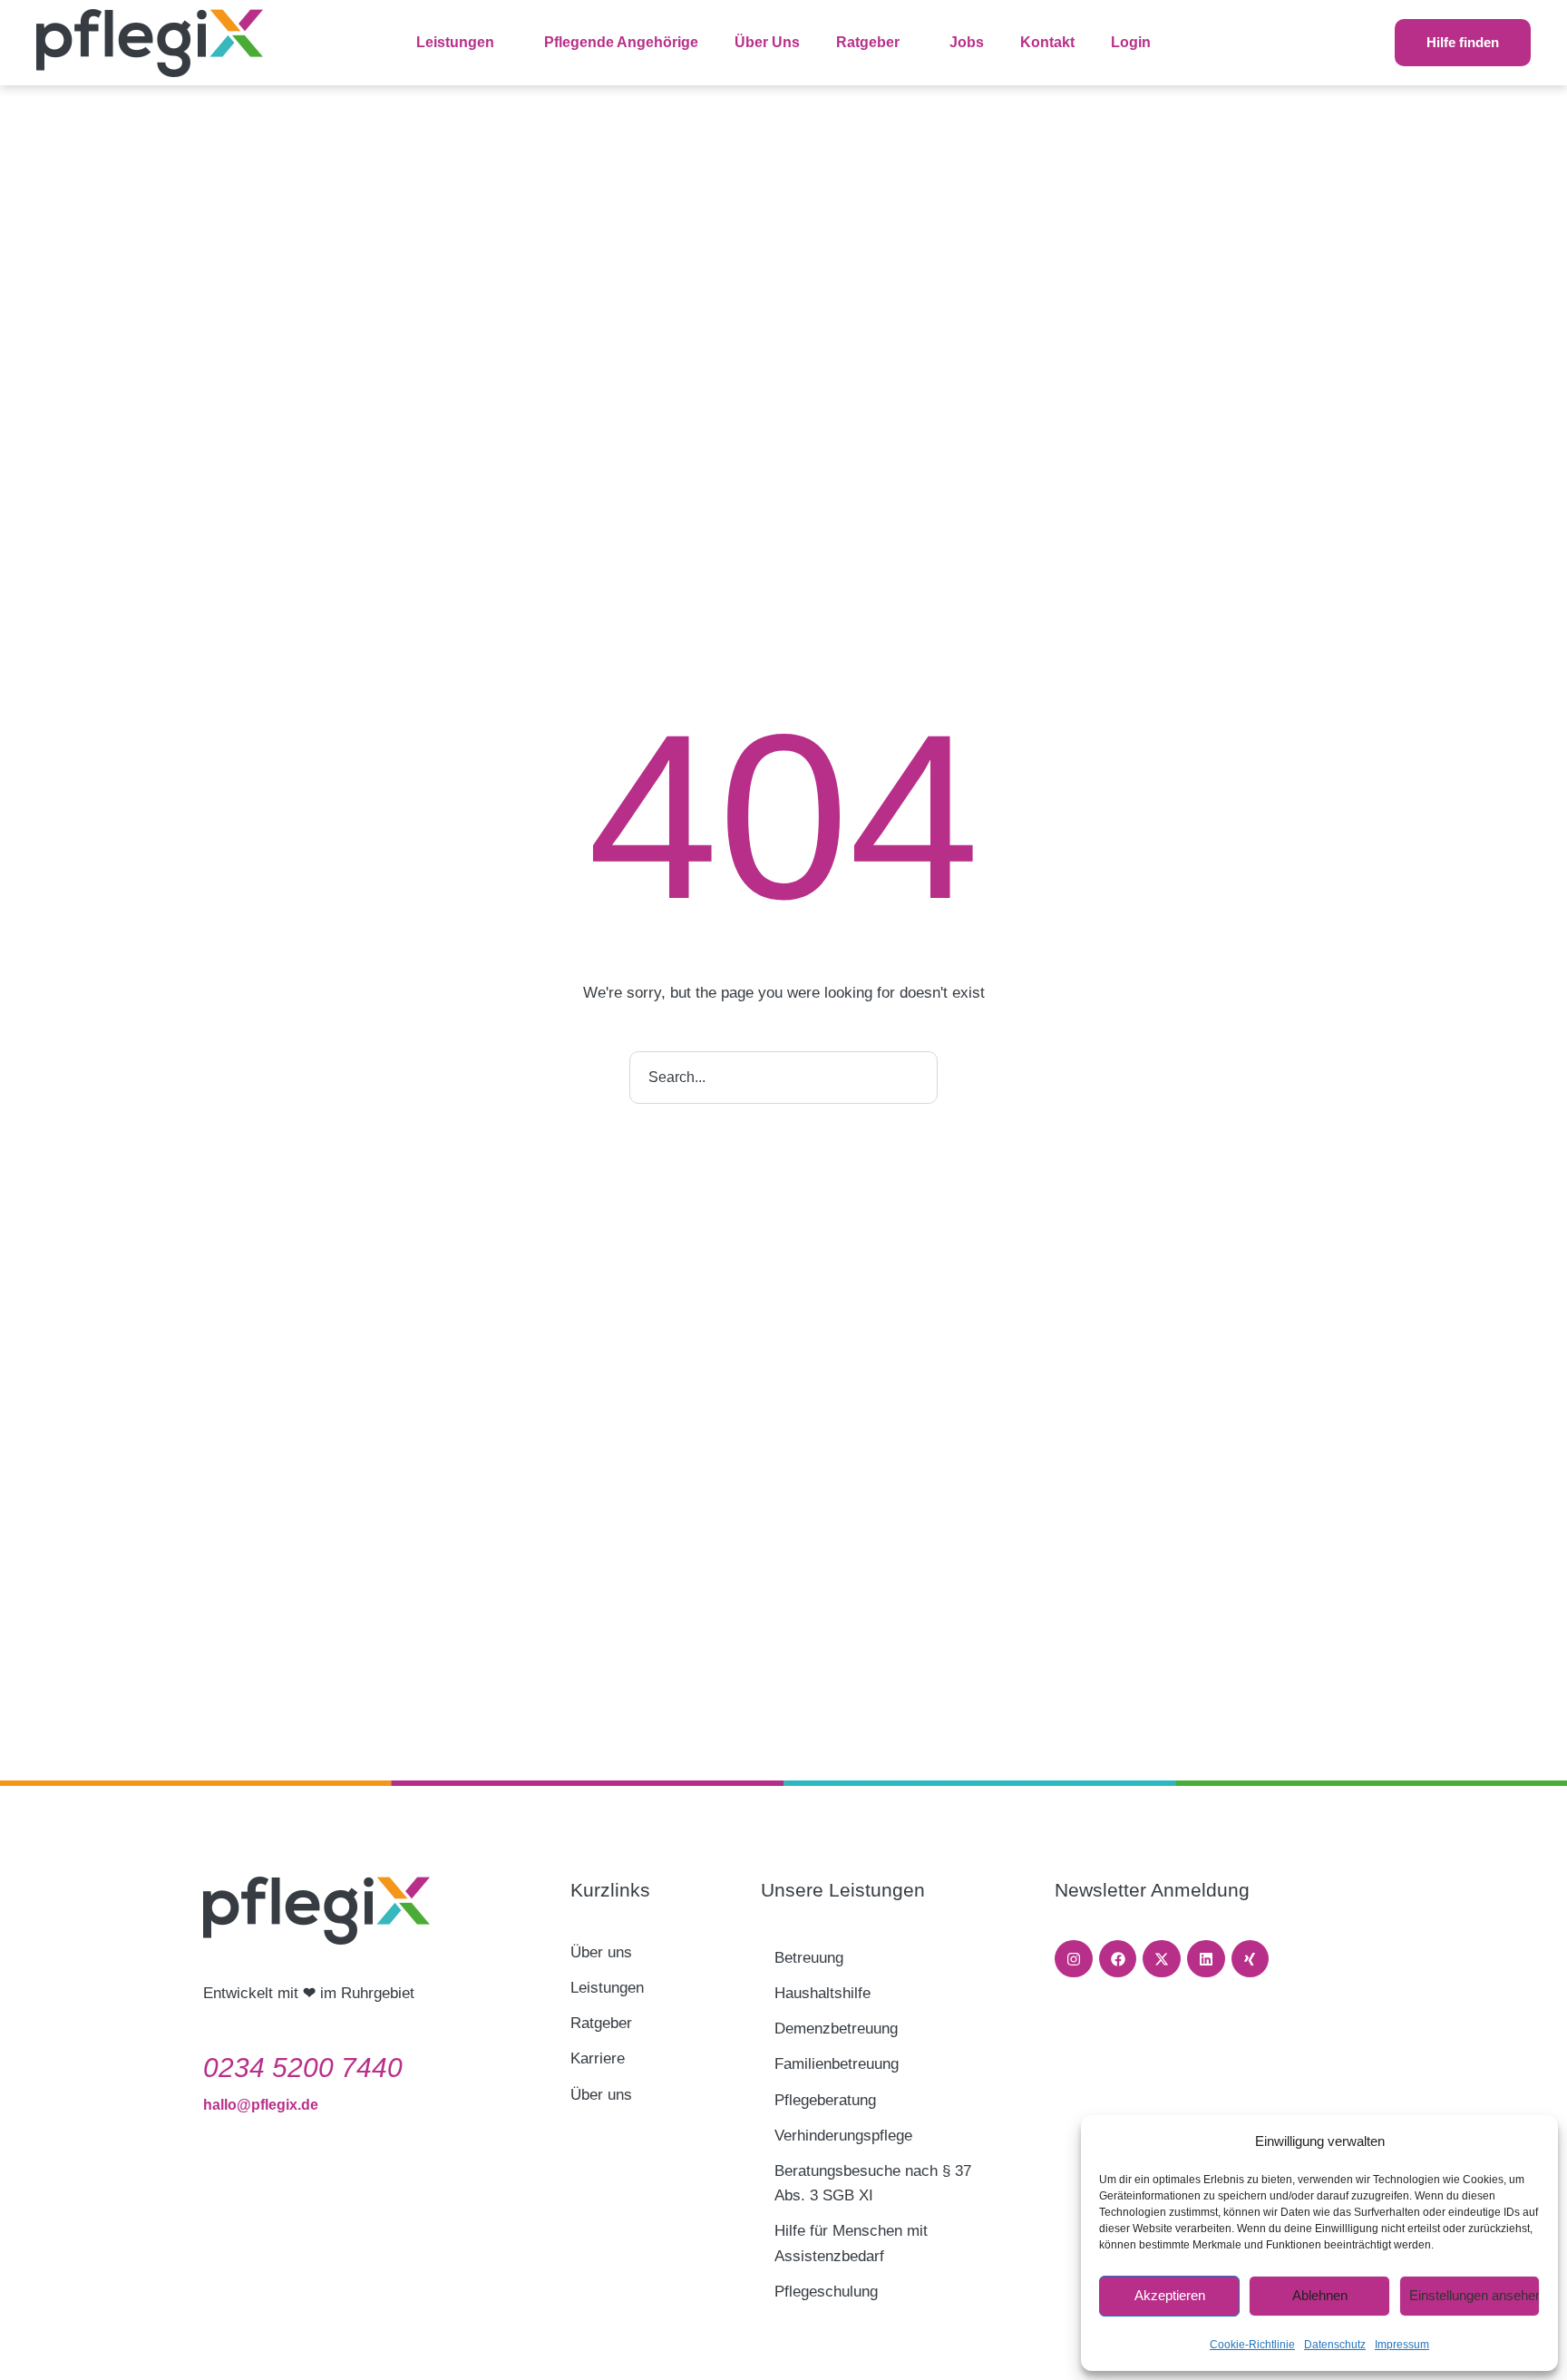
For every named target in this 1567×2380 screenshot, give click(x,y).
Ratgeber (601, 2023)
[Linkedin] (1206, 1959)
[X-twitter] (1162, 1959)
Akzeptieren (1170, 2295)
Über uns (601, 1952)
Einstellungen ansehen (1475, 2295)
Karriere (598, 2058)
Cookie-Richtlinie (1252, 2345)
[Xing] (1251, 1959)
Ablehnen (1320, 2295)
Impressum (1402, 2345)
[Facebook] (1118, 1959)
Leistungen (607, 1988)
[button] (504, 43)
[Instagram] (1074, 1959)
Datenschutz (1335, 2345)
